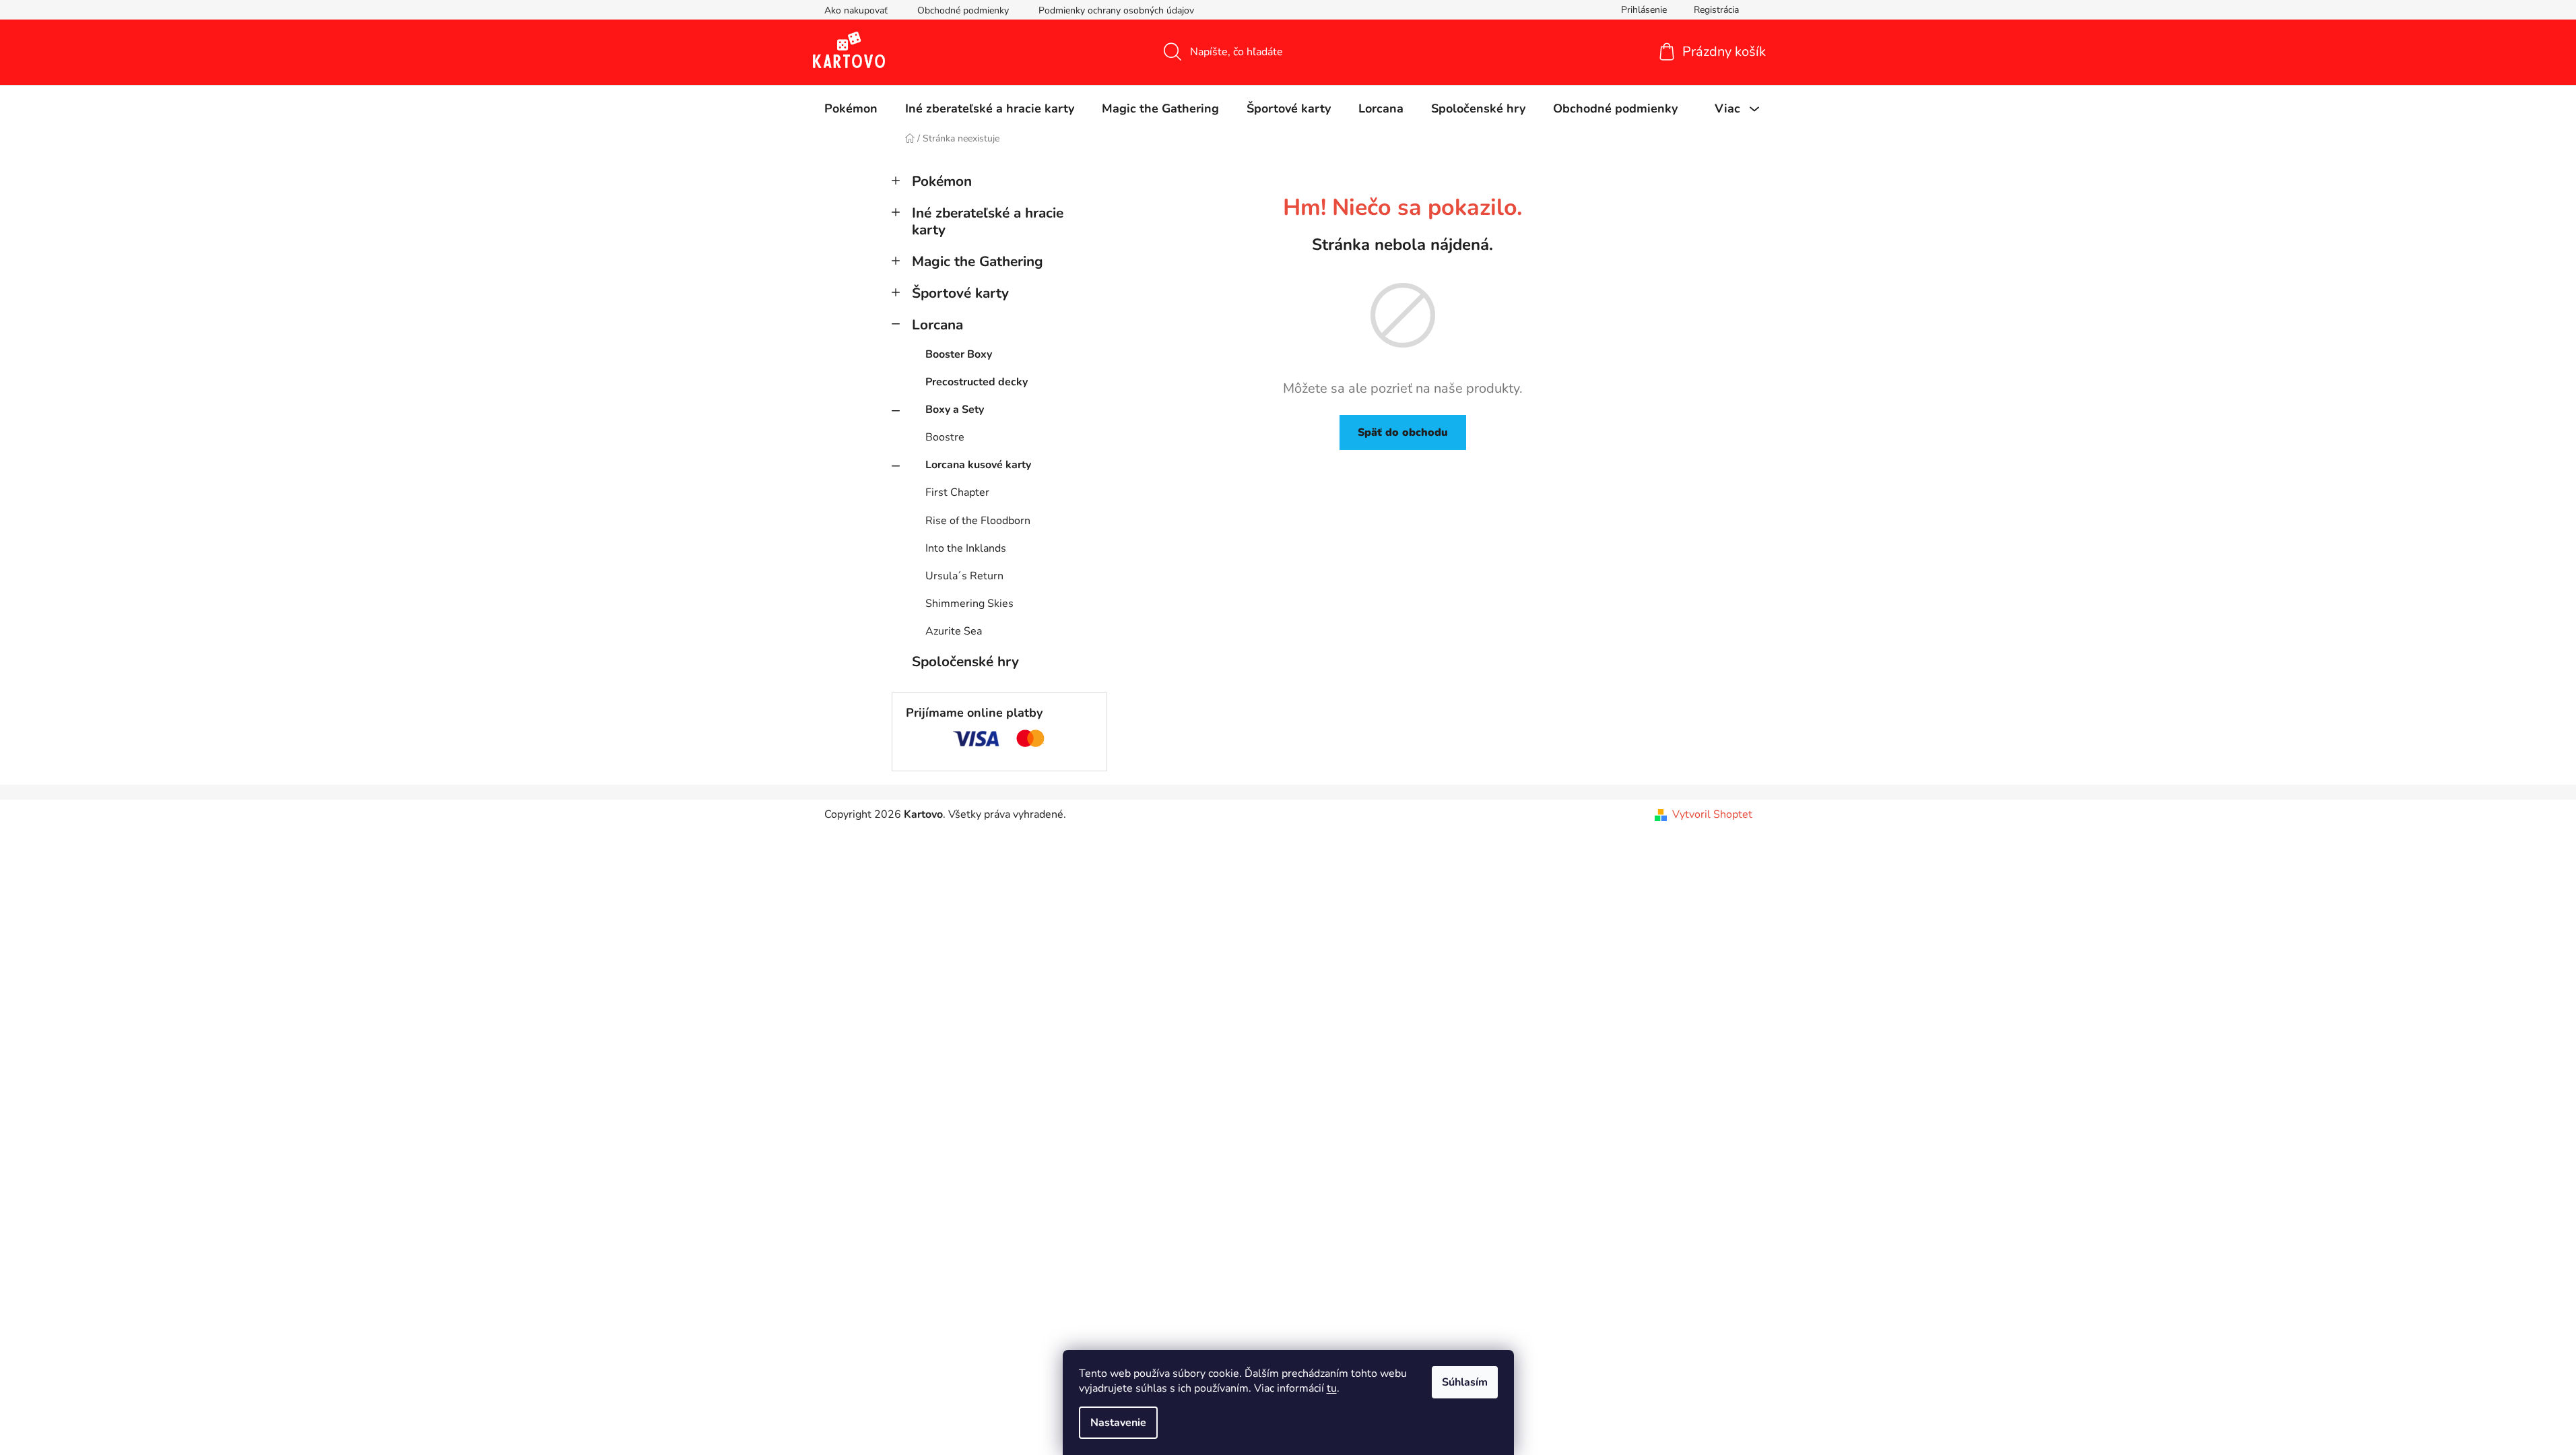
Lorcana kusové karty (978, 465)
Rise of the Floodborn (978, 521)
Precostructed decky (977, 382)
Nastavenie (1118, 1423)
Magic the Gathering (978, 261)
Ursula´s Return (964, 576)
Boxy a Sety (955, 410)
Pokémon (942, 181)
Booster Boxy (959, 354)
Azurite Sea (954, 631)
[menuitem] (851, 108)
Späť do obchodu (1403, 432)
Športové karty (960, 293)
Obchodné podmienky (963, 10)
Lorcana (937, 325)
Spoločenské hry (965, 661)
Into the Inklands (966, 548)
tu (1332, 1388)
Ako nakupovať (856, 10)
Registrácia (1716, 10)
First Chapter (957, 492)
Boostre (945, 437)
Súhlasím (1465, 1382)
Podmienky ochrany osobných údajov (1116, 10)
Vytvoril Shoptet (1712, 814)
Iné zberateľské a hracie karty (988, 221)
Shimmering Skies (969, 604)
